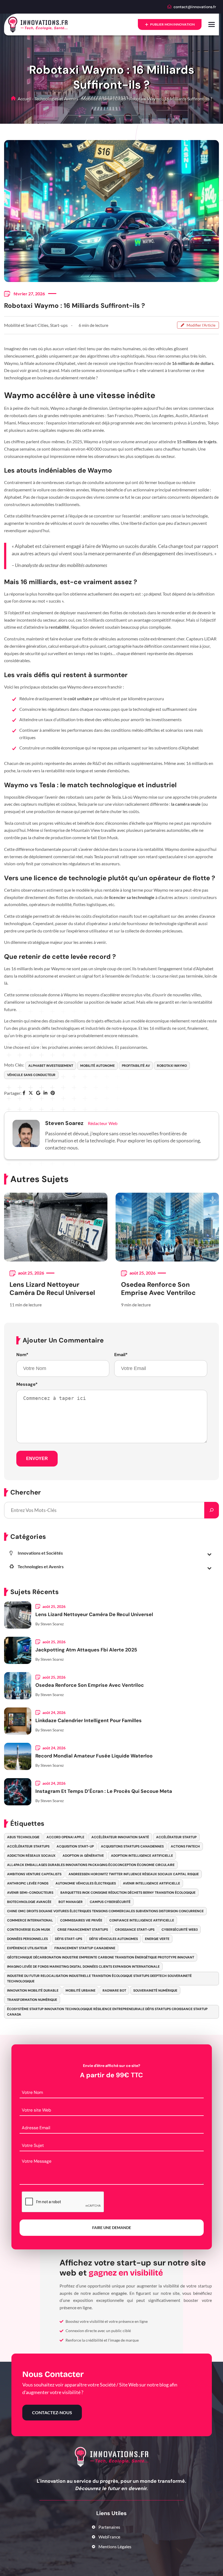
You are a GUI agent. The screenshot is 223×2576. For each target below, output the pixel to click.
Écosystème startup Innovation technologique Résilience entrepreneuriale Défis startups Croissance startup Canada (107, 2012)
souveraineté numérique (155, 1991)
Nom (22, 1355)
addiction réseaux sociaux (31, 1856)
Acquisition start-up (75, 1846)
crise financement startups (83, 1930)
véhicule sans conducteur (31, 1075)
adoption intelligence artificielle (142, 1856)
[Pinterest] (53, 1093)
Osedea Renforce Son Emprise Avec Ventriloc (158, 1289)
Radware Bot (114, 1991)
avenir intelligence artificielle (151, 1883)
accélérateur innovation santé (120, 1837)
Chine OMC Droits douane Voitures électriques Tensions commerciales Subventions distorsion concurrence (105, 1911)
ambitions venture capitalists (34, 1874)
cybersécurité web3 (180, 1930)
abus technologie (23, 1837)
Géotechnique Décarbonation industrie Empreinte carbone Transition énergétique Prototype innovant (101, 1957)
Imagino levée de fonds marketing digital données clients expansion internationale (83, 1967)
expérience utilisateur (27, 1948)
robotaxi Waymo (172, 1066)
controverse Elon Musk (29, 1930)
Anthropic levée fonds (28, 1883)
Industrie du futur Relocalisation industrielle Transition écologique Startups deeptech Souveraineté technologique (99, 1979)
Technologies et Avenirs (56, 99)
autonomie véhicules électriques (86, 1883)
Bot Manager (71, 1902)
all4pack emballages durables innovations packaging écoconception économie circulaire (91, 1865)
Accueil (24, 99)
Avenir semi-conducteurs (30, 1893)
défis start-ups (69, 1939)
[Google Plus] (38, 1093)
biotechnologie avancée (29, 1902)
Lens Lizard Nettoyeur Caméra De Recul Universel (52, 1289)
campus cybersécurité (110, 1902)
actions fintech (185, 1846)
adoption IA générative (83, 1856)
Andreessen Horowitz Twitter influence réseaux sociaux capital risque (134, 1874)
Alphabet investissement (51, 1066)
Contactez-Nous (52, 2412)
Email (121, 1355)
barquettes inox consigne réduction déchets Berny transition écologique (128, 1893)
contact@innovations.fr (195, 7)
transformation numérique (32, 2000)
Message (27, 1384)
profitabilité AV (136, 1066)
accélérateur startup (176, 1837)
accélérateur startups (28, 1846)
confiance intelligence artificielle (142, 1920)
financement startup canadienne (85, 1948)
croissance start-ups (135, 1930)
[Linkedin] (45, 1093)
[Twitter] (31, 1093)
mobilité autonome (97, 1066)
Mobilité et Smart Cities (104, 99)
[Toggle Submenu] (209, 1554)
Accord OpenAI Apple (65, 1837)
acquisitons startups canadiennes (132, 1846)
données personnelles (27, 1939)
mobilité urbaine (80, 1991)
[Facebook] (24, 1093)
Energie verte (157, 1939)
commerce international (30, 1920)
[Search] (212, 1510)
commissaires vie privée (81, 1920)
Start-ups (59, 325)
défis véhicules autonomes (114, 1939)
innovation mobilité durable (33, 1991)
